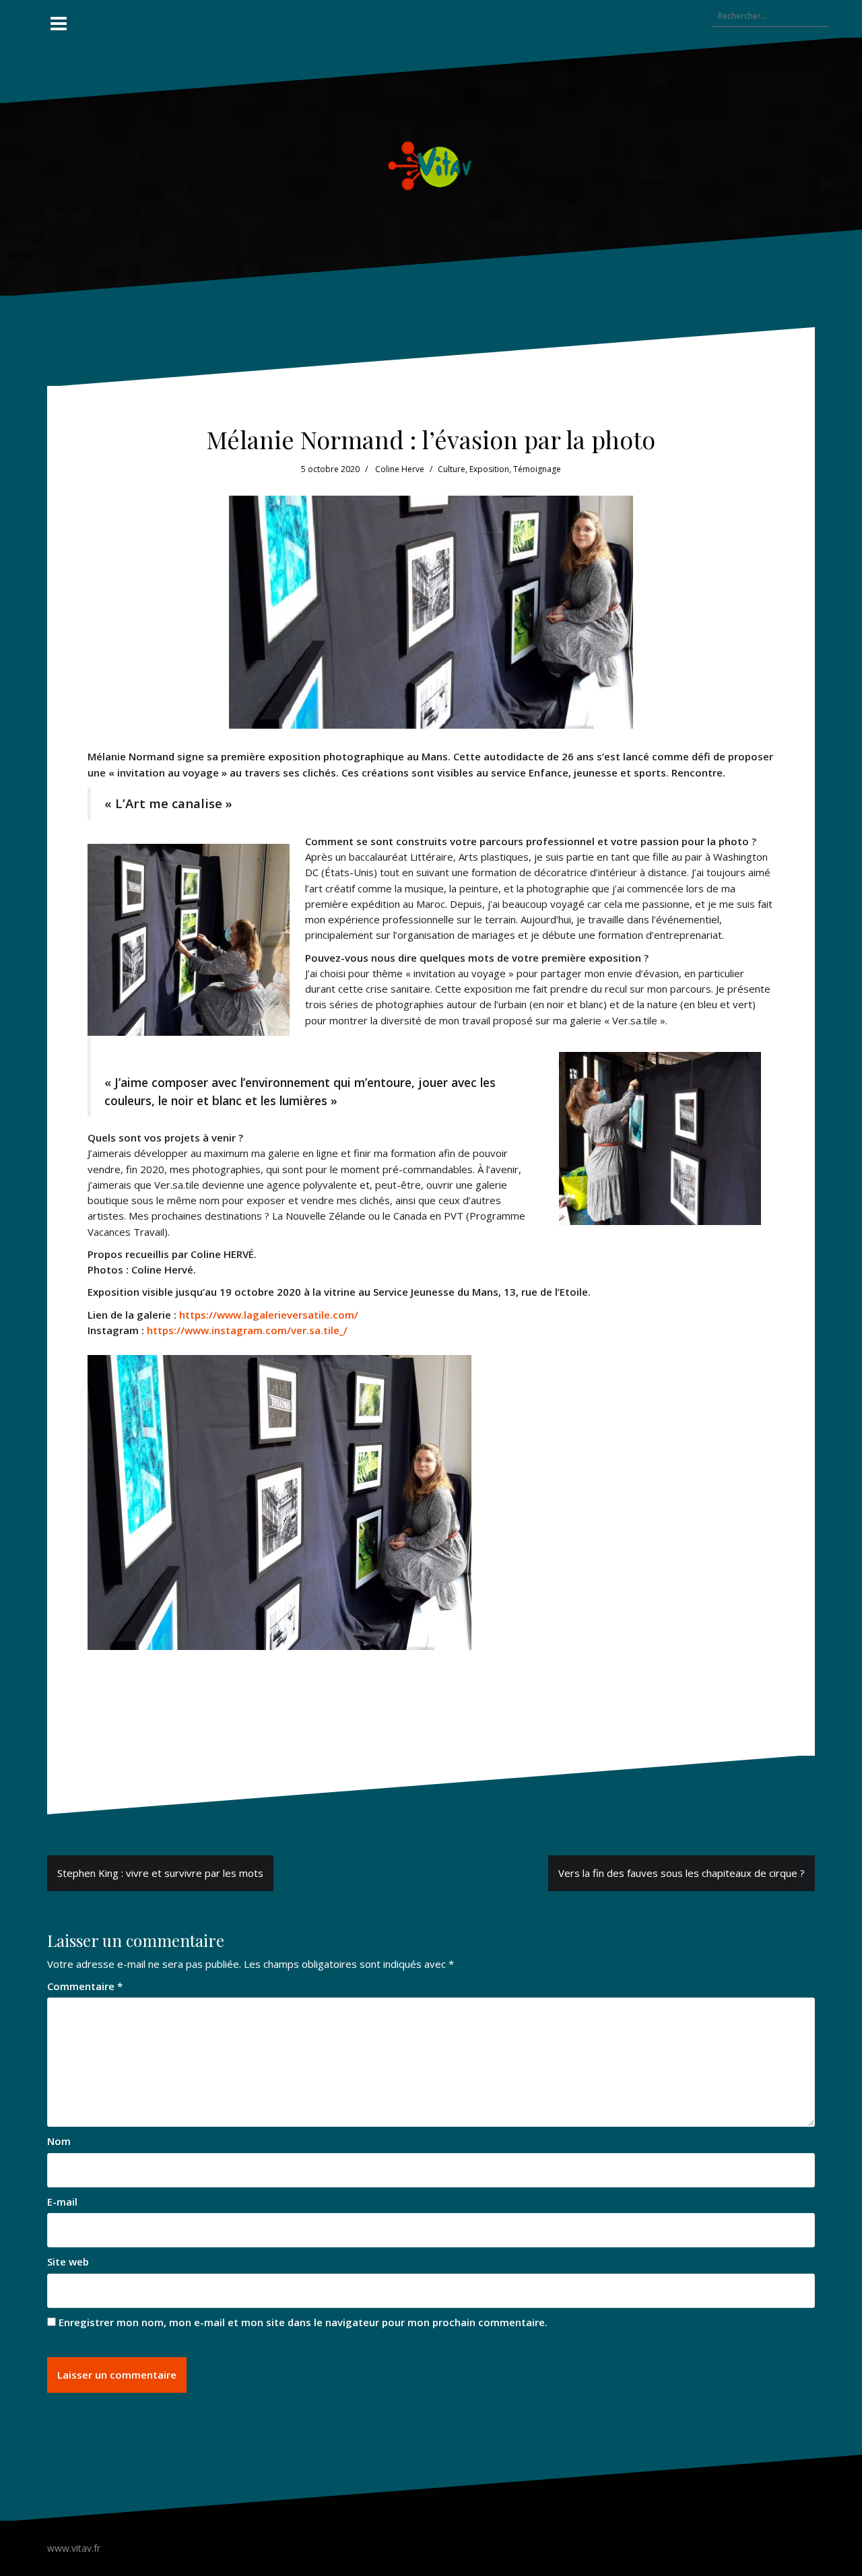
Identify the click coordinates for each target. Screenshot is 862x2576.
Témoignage (537, 469)
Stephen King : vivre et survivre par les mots (160, 1873)
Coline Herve (400, 469)
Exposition (489, 469)
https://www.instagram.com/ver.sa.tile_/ (247, 1330)
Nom (59, 2141)
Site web (68, 2261)
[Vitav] (431, 165)
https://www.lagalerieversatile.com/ (269, 1315)
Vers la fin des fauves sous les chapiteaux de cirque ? (682, 1873)
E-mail (62, 2202)
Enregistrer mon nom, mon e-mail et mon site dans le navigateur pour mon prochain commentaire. (303, 2322)
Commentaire (85, 1986)
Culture (452, 469)
